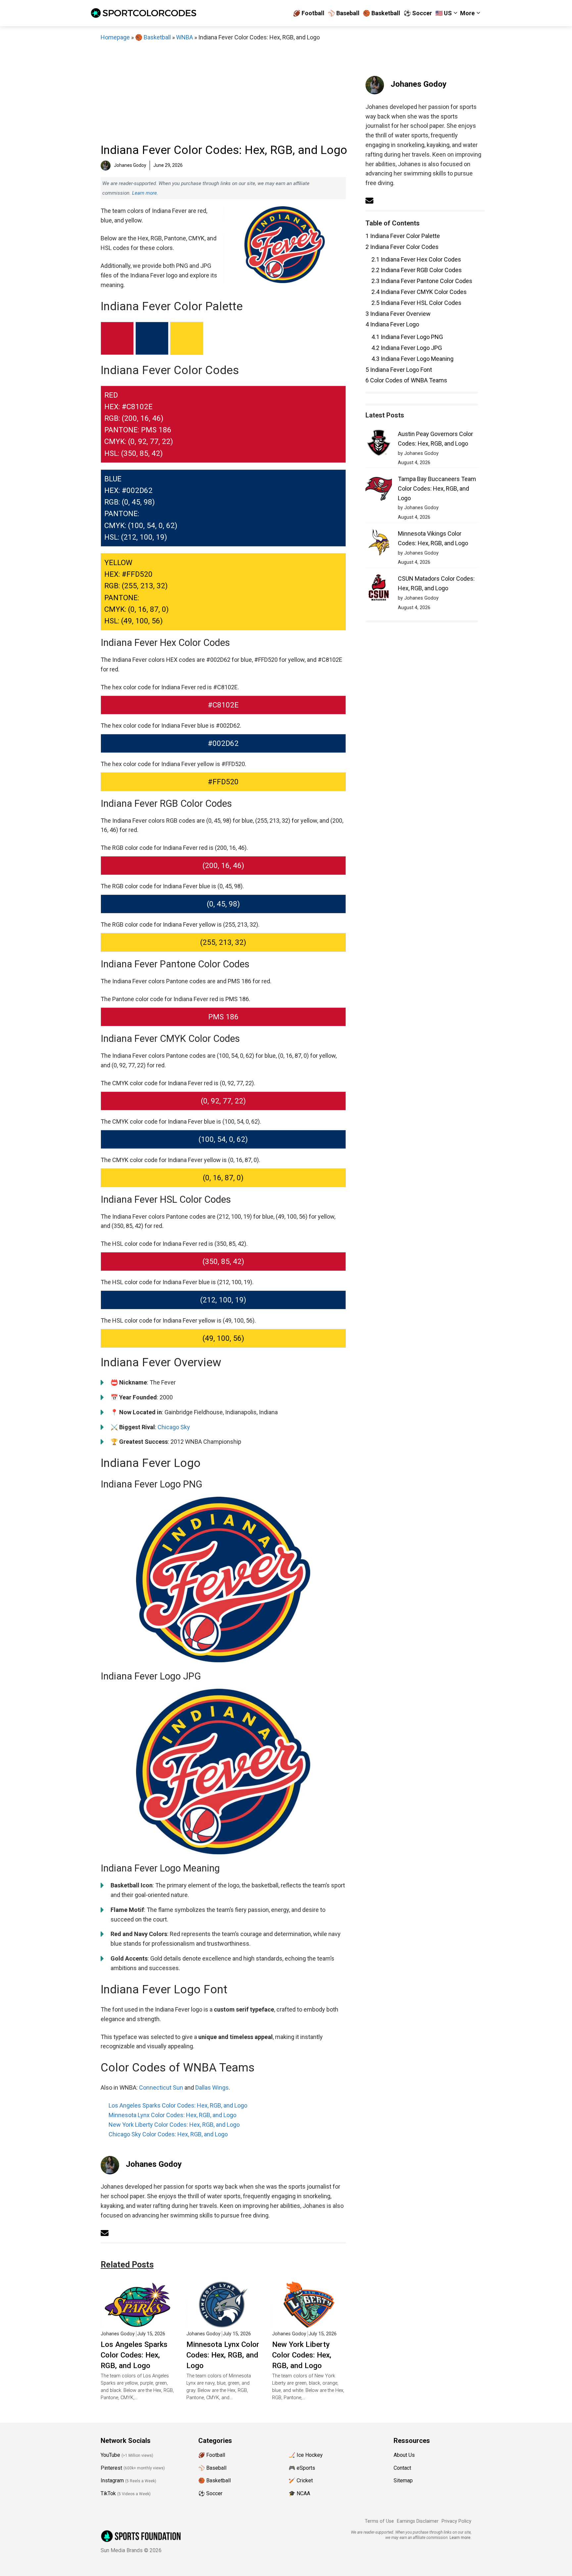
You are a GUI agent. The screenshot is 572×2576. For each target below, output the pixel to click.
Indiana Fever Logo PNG (407, 337)
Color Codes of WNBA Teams (406, 380)
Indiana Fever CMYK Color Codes (419, 292)
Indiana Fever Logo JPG (407, 348)
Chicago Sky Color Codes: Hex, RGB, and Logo (168, 2134)
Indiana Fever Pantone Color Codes (422, 281)
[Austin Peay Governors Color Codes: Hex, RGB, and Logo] (379, 444)
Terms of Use (379, 2521)
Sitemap (403, 2480)
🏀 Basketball (381, 13)
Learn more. (145, 193)
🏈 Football (309, 13)
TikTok (108, 2493)
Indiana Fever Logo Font (399, 370)
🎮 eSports (302, 2468)
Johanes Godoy (154, 2164)
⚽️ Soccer (418, 13)
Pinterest (111, 2468)
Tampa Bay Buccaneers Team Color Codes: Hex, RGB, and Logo (437, 488)
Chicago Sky (174, 1427)
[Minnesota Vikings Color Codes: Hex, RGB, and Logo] (379, 544)
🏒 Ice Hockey (306, 2455)
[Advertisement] (223, 92)
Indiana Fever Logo (392, 324)
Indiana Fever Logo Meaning (412, 359)
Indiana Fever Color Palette (403, 236)
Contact (402, 2468)
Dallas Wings (212, 2088)
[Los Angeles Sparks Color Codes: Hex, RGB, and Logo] (138, 2323)
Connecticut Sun (161, 2088)
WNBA (185, 37)
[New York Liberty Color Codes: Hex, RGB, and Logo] (309, 2323)
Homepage (115, 37)
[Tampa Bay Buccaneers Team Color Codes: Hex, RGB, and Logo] (379, 489)
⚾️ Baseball (344, 13)
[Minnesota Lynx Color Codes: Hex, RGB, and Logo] (223, 2323)
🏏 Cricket (301, 2480)
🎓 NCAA (299, 2493)
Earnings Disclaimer (418, 2521)
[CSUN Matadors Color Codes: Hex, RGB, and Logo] (379, 589)
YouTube (110, 2455)
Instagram (112, 2480)
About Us (404, 2455)
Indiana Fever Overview (398, 314)
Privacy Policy (456, 2521)
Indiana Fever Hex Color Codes (416, 259)
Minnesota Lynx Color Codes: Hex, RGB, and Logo (172, 2115)
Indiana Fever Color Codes (402, 247)
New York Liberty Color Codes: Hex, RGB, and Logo (174, 2125)
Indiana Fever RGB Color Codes (417, 270)
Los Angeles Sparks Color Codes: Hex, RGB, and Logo (178, 2105)
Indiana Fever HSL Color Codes (416, 303)
